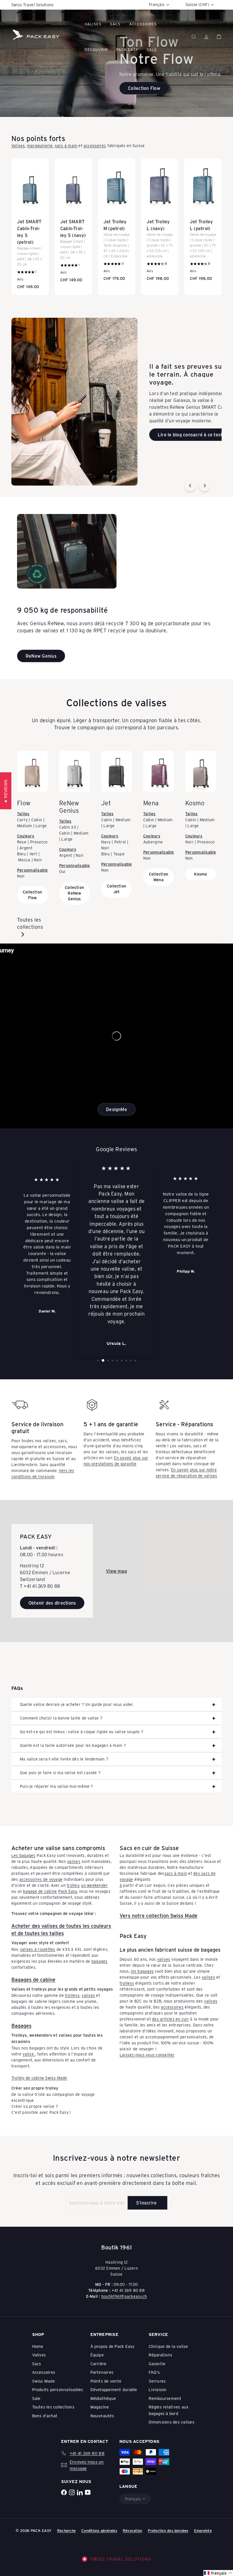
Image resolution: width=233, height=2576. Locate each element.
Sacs (115, 24)
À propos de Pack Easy (113, 2346)
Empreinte (203, 2530)
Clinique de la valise (168, 2346)
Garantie (157, 2364)
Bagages (21, 2026)
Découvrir (96, 49)
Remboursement (165, 2398)
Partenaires (102, 2372)
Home (38, 2346)
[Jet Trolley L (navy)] (160, 223)
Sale (36, 2398)
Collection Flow (32, 895)
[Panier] (219, 37)
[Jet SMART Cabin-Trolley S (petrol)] (30, 227)
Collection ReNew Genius (74, 893)
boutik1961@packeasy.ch (124, 2296)
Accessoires (143, 24)
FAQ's (154, 2372)
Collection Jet (116, 889)
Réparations (161, 2355)
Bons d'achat (45, 2416)
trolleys (72, 1995)
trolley (73, 1885)
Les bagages (23, 1855)
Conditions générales (99, 2530)
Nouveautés (102, 2416)
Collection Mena (159, 877)
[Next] (205, 486)
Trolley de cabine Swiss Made (39, 2078)
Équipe (97, 2355)
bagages (100, 1961)
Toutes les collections (30, 923)
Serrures (157, 2381)
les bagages (142, 1971)
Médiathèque (103, 2398)
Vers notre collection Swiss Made (159, 1916)
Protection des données (168, 2530)
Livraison (158, 2389)
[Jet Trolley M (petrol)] (116, 223)
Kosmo (200, 874)
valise (29, 2054)
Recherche (66, 2530)
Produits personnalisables (58, 2389)
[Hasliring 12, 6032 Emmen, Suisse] (116, 1571)
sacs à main (66, 145)
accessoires (95, 145)
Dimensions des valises (171, 2422)
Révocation (132, 2530)
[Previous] (190, 486)
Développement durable (114, 2389)
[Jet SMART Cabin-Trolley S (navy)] (73, 223)
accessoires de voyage (41, 1879)
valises (74, 1861)
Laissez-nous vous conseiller (147, 2055)
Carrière (98, 2364)
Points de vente (106, 2381)
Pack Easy (127, 49)
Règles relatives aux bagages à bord (169, 2410)
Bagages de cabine (33, 1980)
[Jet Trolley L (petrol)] (203, 223)
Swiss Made (43, 2381)
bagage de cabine (40, 1891)
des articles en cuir (170, 2019)
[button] (218, 2573)
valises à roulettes (38, 1949)
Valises (93, 24)
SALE (152, 49)
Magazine (100, 2407)
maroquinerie (40, 145)
